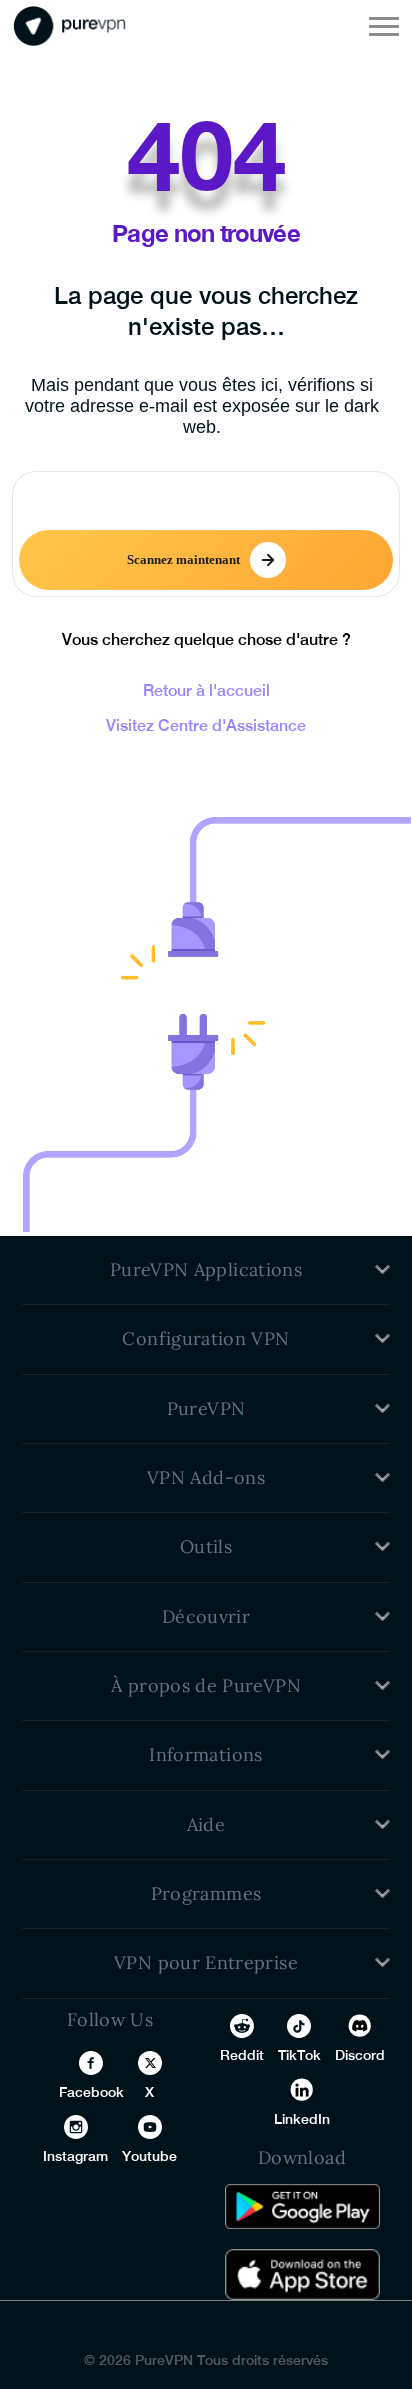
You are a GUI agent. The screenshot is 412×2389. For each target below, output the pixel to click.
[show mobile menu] (384, 26)
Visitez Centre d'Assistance (206, 725)
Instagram (75, 2156)
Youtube (149, 2156)
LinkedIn (302, 2119)
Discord (360, 2055)
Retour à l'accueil (206, 690)
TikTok (299, 2055)
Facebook (91, 2092)
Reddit (242, 2055)
